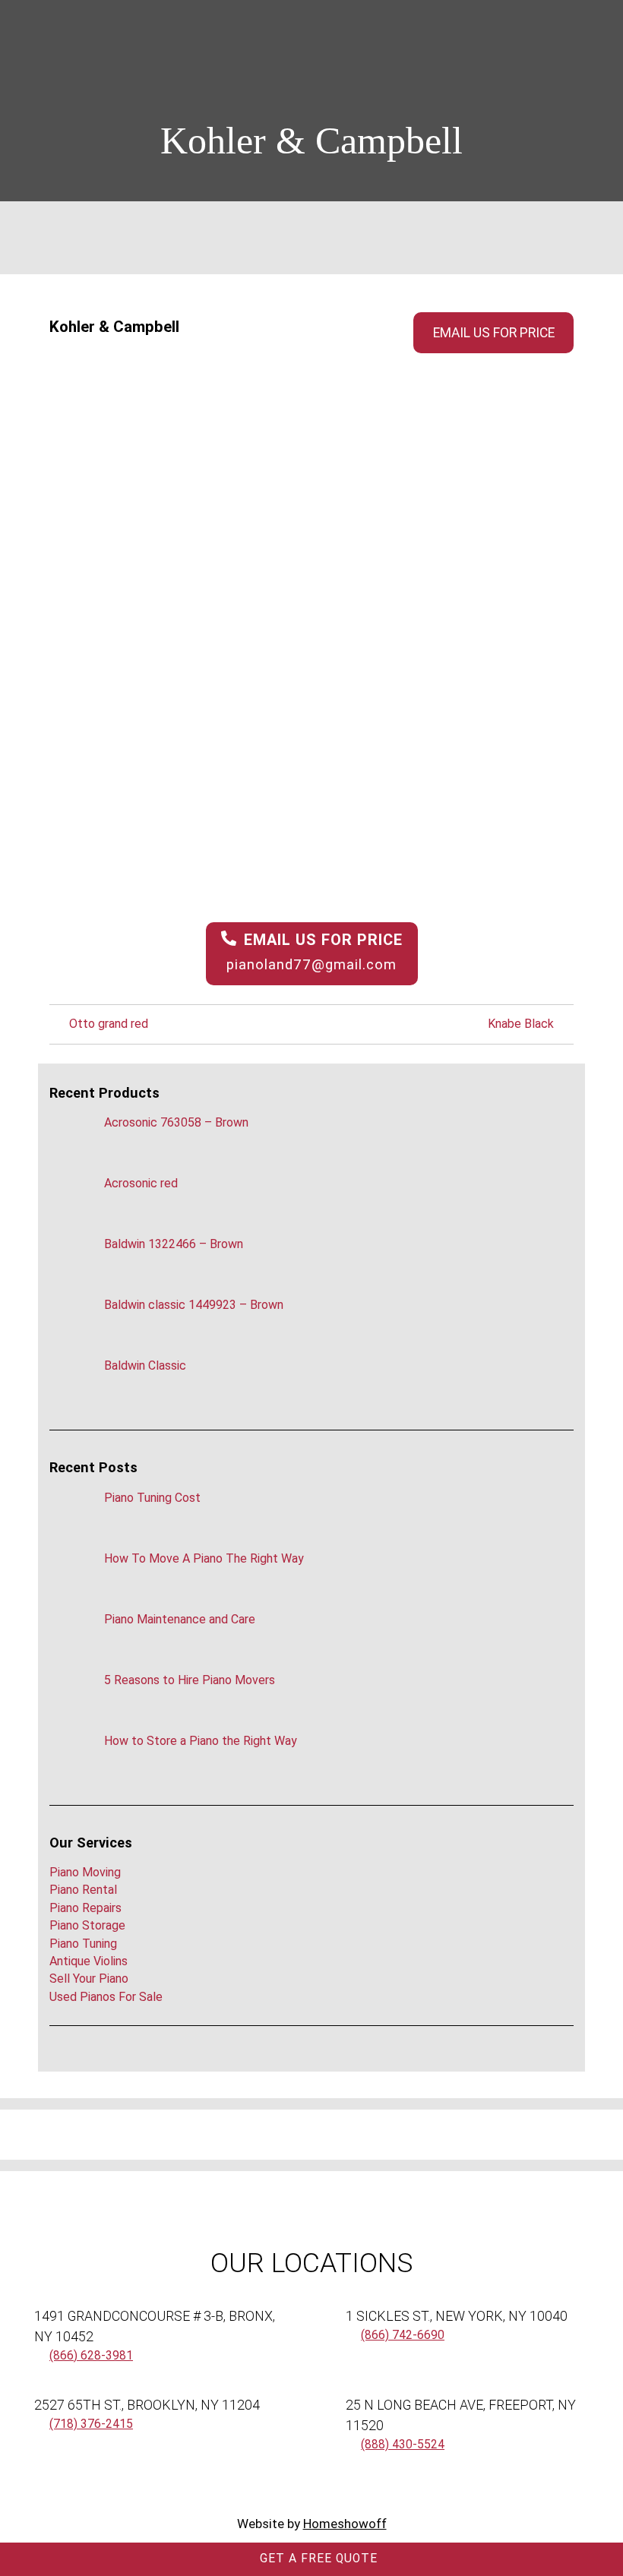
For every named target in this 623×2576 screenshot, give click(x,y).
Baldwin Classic (145, 1365)
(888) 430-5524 (403, 2445)
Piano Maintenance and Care (180, 1619)
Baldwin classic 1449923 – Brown (194, 1305)
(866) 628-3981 (91, 2356)
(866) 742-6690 (403, 2335)
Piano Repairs (85, 1908)
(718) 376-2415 (91, 2424)
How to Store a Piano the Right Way (201, 1741)
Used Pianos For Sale (106, 1997)
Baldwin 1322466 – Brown (174, 1244)
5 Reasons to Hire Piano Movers (190, 1680)
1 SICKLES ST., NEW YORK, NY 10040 (457, 2316)
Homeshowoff (345, 2524)
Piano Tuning (83, 1944)
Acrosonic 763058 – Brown (176, 1122)
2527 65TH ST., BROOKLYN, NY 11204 (147, 2405)
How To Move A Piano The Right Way (204, 1558)
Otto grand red (107, 1024)
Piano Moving (85, 1872)
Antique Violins (89, 1961)
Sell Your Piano (89, 1979)
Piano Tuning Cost (152, 1498)
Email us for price (494, 333)
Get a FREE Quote (317, 2559)
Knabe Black (522, 1024)
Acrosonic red (141, 1183)
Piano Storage (87, 1925)
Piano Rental (83, 1890)
